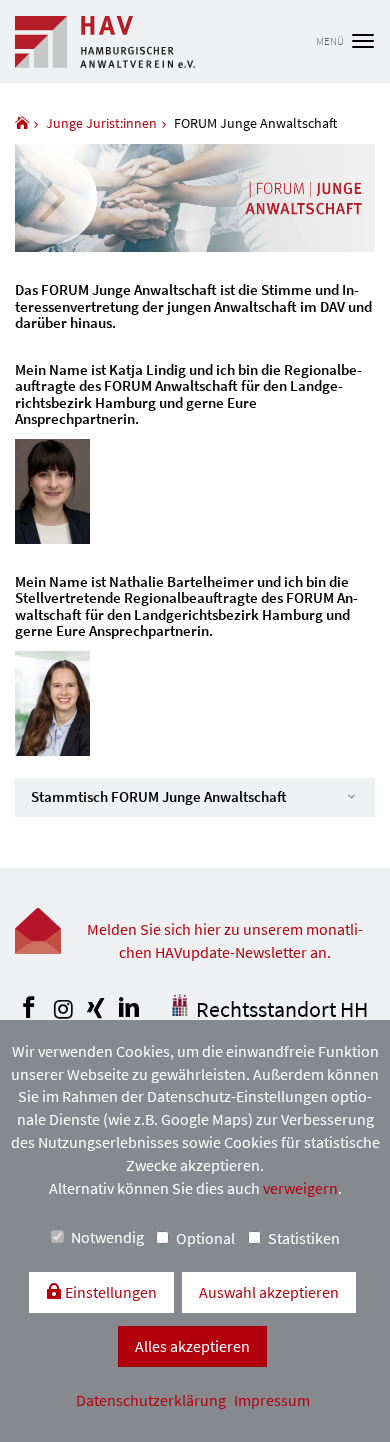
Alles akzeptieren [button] (192, 1346)
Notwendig (107, 1237)
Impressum (272, 1400)
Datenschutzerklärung (152, 1400)
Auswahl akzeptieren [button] (269, 1292)
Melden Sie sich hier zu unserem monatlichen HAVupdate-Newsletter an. (225, 940)
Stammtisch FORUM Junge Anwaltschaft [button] (159, 796)
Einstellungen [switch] (109, 1292)
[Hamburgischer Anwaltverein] (22, 123)
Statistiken (304, 1238)
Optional (205, 1238)
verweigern (300, 1188)
